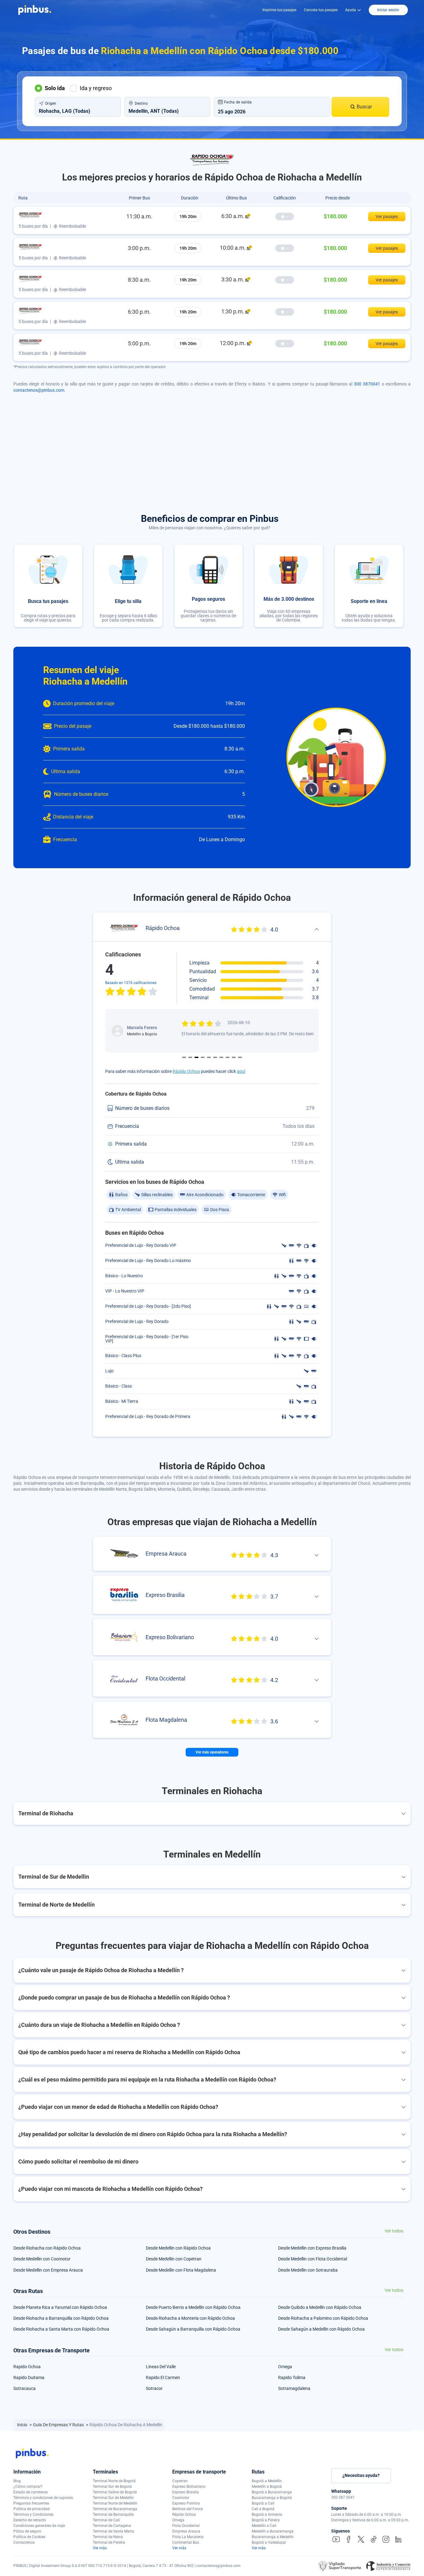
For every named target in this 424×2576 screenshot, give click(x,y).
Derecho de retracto (30, 2520)
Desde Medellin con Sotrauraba (308, 2270)
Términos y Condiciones (33, 2514)
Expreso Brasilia (186, 2492)
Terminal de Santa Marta (113, 2531)
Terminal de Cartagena (112, 2526)
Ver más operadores (212, 1752)
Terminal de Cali (106, 2520)
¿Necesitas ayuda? (361, 2475)
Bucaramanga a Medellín (273, 2537)
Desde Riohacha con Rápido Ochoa (47, 2248)
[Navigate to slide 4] (203, 1057)
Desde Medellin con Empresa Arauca (48, 2270)
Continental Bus (186, 2542)
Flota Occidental (186, 2526)
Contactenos (24, 2542)
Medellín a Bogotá (267, 2487)
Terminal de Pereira (109, 2542)
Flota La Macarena (188, 2537)
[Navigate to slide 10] (240, 1057)
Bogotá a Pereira (266, 2520)
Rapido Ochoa (27, 2367)
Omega (285, 2367)
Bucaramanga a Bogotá (272, 2498)
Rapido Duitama (29, 2378)
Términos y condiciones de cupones (43, 2498)
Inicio (23, 2425)
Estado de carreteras (31, 2492)
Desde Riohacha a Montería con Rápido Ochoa (190, 2318)
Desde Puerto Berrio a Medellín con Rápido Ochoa (193, 2307)
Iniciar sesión (388, 10)
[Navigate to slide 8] (228, 1057)
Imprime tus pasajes (279, 10)
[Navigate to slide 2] (190, 1057)
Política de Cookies (29, 2537)
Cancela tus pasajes (321, 10)
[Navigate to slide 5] (209, 1057)
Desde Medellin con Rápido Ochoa (178, 2248)
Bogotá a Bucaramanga (272, 2492)
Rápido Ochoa (186, 1071)
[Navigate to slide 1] (184, 1057)
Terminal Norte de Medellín (115, 2503)
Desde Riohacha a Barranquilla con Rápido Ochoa (61, 2318)
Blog (17, 2481)
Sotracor (154, 2388)
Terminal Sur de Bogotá (112, 2487)
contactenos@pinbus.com (39, 390)
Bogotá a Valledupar (269, 2542)
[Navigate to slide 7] (221, 1057)
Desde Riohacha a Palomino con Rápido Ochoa (323, 2318)
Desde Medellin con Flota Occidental (313, 2259)
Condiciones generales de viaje (39, 2526)
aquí (241, 1071)
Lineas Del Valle (161, 2367)
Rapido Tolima (292, 2378)
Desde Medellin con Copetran (174, 2259)
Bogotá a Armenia (267, 2514)
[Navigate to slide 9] (234, 1057)
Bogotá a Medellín (267, 2481)
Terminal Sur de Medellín (113, 2498)
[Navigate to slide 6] (215, 1057)
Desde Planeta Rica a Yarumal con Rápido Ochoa (60, 2307)
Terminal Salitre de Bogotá (115, 2492)
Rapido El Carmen (163, 2378)
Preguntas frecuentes (31, 2503)
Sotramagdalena (294, 2388)
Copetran (180, 2481)
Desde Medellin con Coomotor (42, 2259)
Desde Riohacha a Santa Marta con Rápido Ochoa (61, 2329)
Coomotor (181, 2498)
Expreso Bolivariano (189, 2487)
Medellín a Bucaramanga (273, 2531)
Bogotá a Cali (263, 2503)
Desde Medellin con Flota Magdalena (181, 2270)
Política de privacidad (32, 2509)
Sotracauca (25, 2388)
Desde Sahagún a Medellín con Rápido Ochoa (321, 2329)
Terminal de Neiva (108, 2537)
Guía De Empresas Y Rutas (59, 2425)
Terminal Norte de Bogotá (114, 2481)
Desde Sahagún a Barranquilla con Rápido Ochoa (193, 2329)
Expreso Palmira (186, 2503)
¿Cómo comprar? (28, 2487)
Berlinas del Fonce (187, 2509)
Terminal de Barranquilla (113, 2514)
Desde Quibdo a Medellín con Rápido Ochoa (320, 2307)
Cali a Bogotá (263, 2509)
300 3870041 (367, 384)
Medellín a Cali (264, 2526)
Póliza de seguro (27, 2531)
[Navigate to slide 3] (196, 1057)
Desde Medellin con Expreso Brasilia (312, 2248)
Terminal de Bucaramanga (115, 2509)
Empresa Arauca (186, 2531)
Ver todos (394, 2231)
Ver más (100, 2548)
